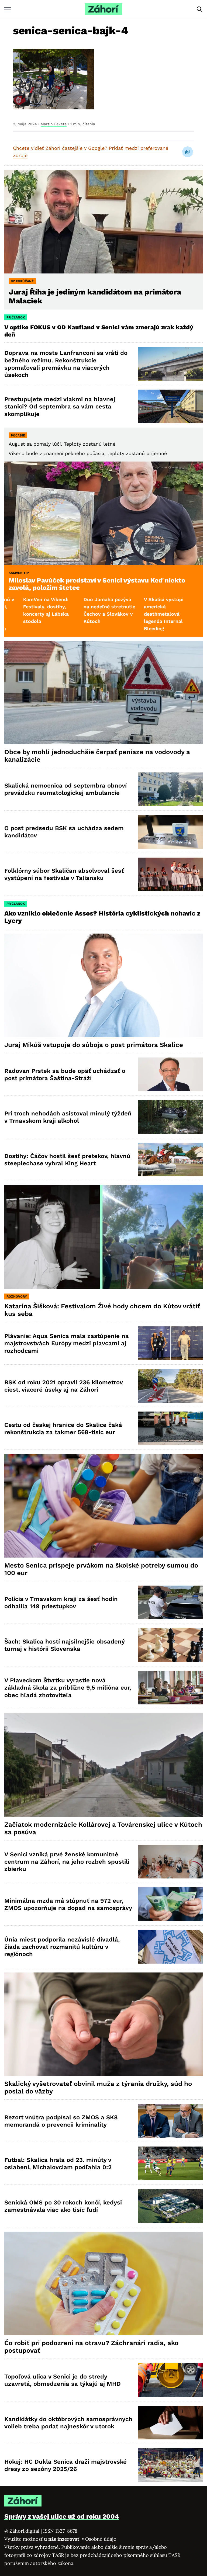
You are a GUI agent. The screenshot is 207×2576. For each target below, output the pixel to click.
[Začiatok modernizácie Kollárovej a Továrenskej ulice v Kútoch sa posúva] (103, 1765)
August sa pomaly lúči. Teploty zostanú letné (62, 444)
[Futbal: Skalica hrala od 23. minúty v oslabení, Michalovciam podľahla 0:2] (170, 2163)
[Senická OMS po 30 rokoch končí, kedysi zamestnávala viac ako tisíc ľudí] (170, 2206)
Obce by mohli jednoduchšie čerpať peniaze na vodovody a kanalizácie (97, 756)
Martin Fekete (54, 124)
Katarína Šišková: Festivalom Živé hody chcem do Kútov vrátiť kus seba (102, 1310)
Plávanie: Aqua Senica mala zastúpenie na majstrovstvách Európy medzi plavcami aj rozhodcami (67, 1343)
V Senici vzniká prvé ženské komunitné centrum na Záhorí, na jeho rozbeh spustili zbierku (67, 1862)
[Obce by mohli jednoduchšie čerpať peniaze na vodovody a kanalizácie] (103, 693)
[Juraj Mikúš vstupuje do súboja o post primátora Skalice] (103, 985)
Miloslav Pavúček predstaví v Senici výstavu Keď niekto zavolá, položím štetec (97, 584)
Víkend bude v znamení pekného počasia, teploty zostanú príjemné (88, 453)
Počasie (18, 435)
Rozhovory (17, 1296)
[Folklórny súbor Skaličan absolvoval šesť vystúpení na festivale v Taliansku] (170, 874)
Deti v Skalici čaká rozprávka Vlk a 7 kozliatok (143, 607)
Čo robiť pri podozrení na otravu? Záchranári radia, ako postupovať (91, 2347)
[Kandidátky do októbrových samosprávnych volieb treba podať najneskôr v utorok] (170, 2423)
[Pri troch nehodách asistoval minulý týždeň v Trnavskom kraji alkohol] (170, 1117)
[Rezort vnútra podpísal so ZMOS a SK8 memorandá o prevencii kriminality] (170, 2121)
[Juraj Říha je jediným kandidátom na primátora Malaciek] (103, 222)
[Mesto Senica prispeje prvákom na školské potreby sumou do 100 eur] (103, 1506)
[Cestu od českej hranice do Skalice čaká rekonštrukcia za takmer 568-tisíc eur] (170, 1428)
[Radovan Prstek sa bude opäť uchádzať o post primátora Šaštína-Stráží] (170, 1074)
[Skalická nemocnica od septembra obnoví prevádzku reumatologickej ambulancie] (170, 789)
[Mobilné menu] (8, 9)
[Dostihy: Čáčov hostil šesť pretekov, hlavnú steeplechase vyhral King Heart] (170, 1159)
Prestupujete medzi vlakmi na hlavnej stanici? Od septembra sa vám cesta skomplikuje (60, 407)
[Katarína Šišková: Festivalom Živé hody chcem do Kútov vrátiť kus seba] (103, 1237)
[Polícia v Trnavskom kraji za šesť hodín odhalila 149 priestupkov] (170, 1602)
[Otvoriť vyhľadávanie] (199, 9)
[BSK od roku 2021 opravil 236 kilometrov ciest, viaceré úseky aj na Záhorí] (170, 1386)
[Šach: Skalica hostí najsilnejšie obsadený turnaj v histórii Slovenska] (170, 1645)
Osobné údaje (101, 2539)
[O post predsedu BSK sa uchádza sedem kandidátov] (170, 832)
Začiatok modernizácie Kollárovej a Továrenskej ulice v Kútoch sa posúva (103, 1828)
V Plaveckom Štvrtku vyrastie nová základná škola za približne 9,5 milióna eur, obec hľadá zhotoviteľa (68, 1688)
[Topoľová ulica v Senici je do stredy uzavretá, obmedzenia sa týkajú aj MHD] (170, 2380)
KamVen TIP (19, 573)
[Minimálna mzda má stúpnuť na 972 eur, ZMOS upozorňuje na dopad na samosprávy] (170, 1904)
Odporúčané (22, 281)
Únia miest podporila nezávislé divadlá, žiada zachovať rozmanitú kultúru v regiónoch (62, 1947)
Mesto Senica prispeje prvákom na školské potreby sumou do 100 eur (101, 1569)
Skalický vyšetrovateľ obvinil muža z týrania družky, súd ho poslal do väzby (98, 2088)
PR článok (16, 317)
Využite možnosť (42, 2539)
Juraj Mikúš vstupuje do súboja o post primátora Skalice (94, 1045)
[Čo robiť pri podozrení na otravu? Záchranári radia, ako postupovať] (103, 2283)
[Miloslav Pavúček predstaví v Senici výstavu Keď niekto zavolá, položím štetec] (103, 513)
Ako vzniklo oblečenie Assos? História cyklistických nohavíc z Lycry (102, 917)
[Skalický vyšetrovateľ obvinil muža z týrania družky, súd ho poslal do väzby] (103, 2024)
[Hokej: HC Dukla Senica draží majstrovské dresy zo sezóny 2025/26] (170, 2465)
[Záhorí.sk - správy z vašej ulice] (103, 9)
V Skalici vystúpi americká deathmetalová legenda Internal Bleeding (80, 614)
